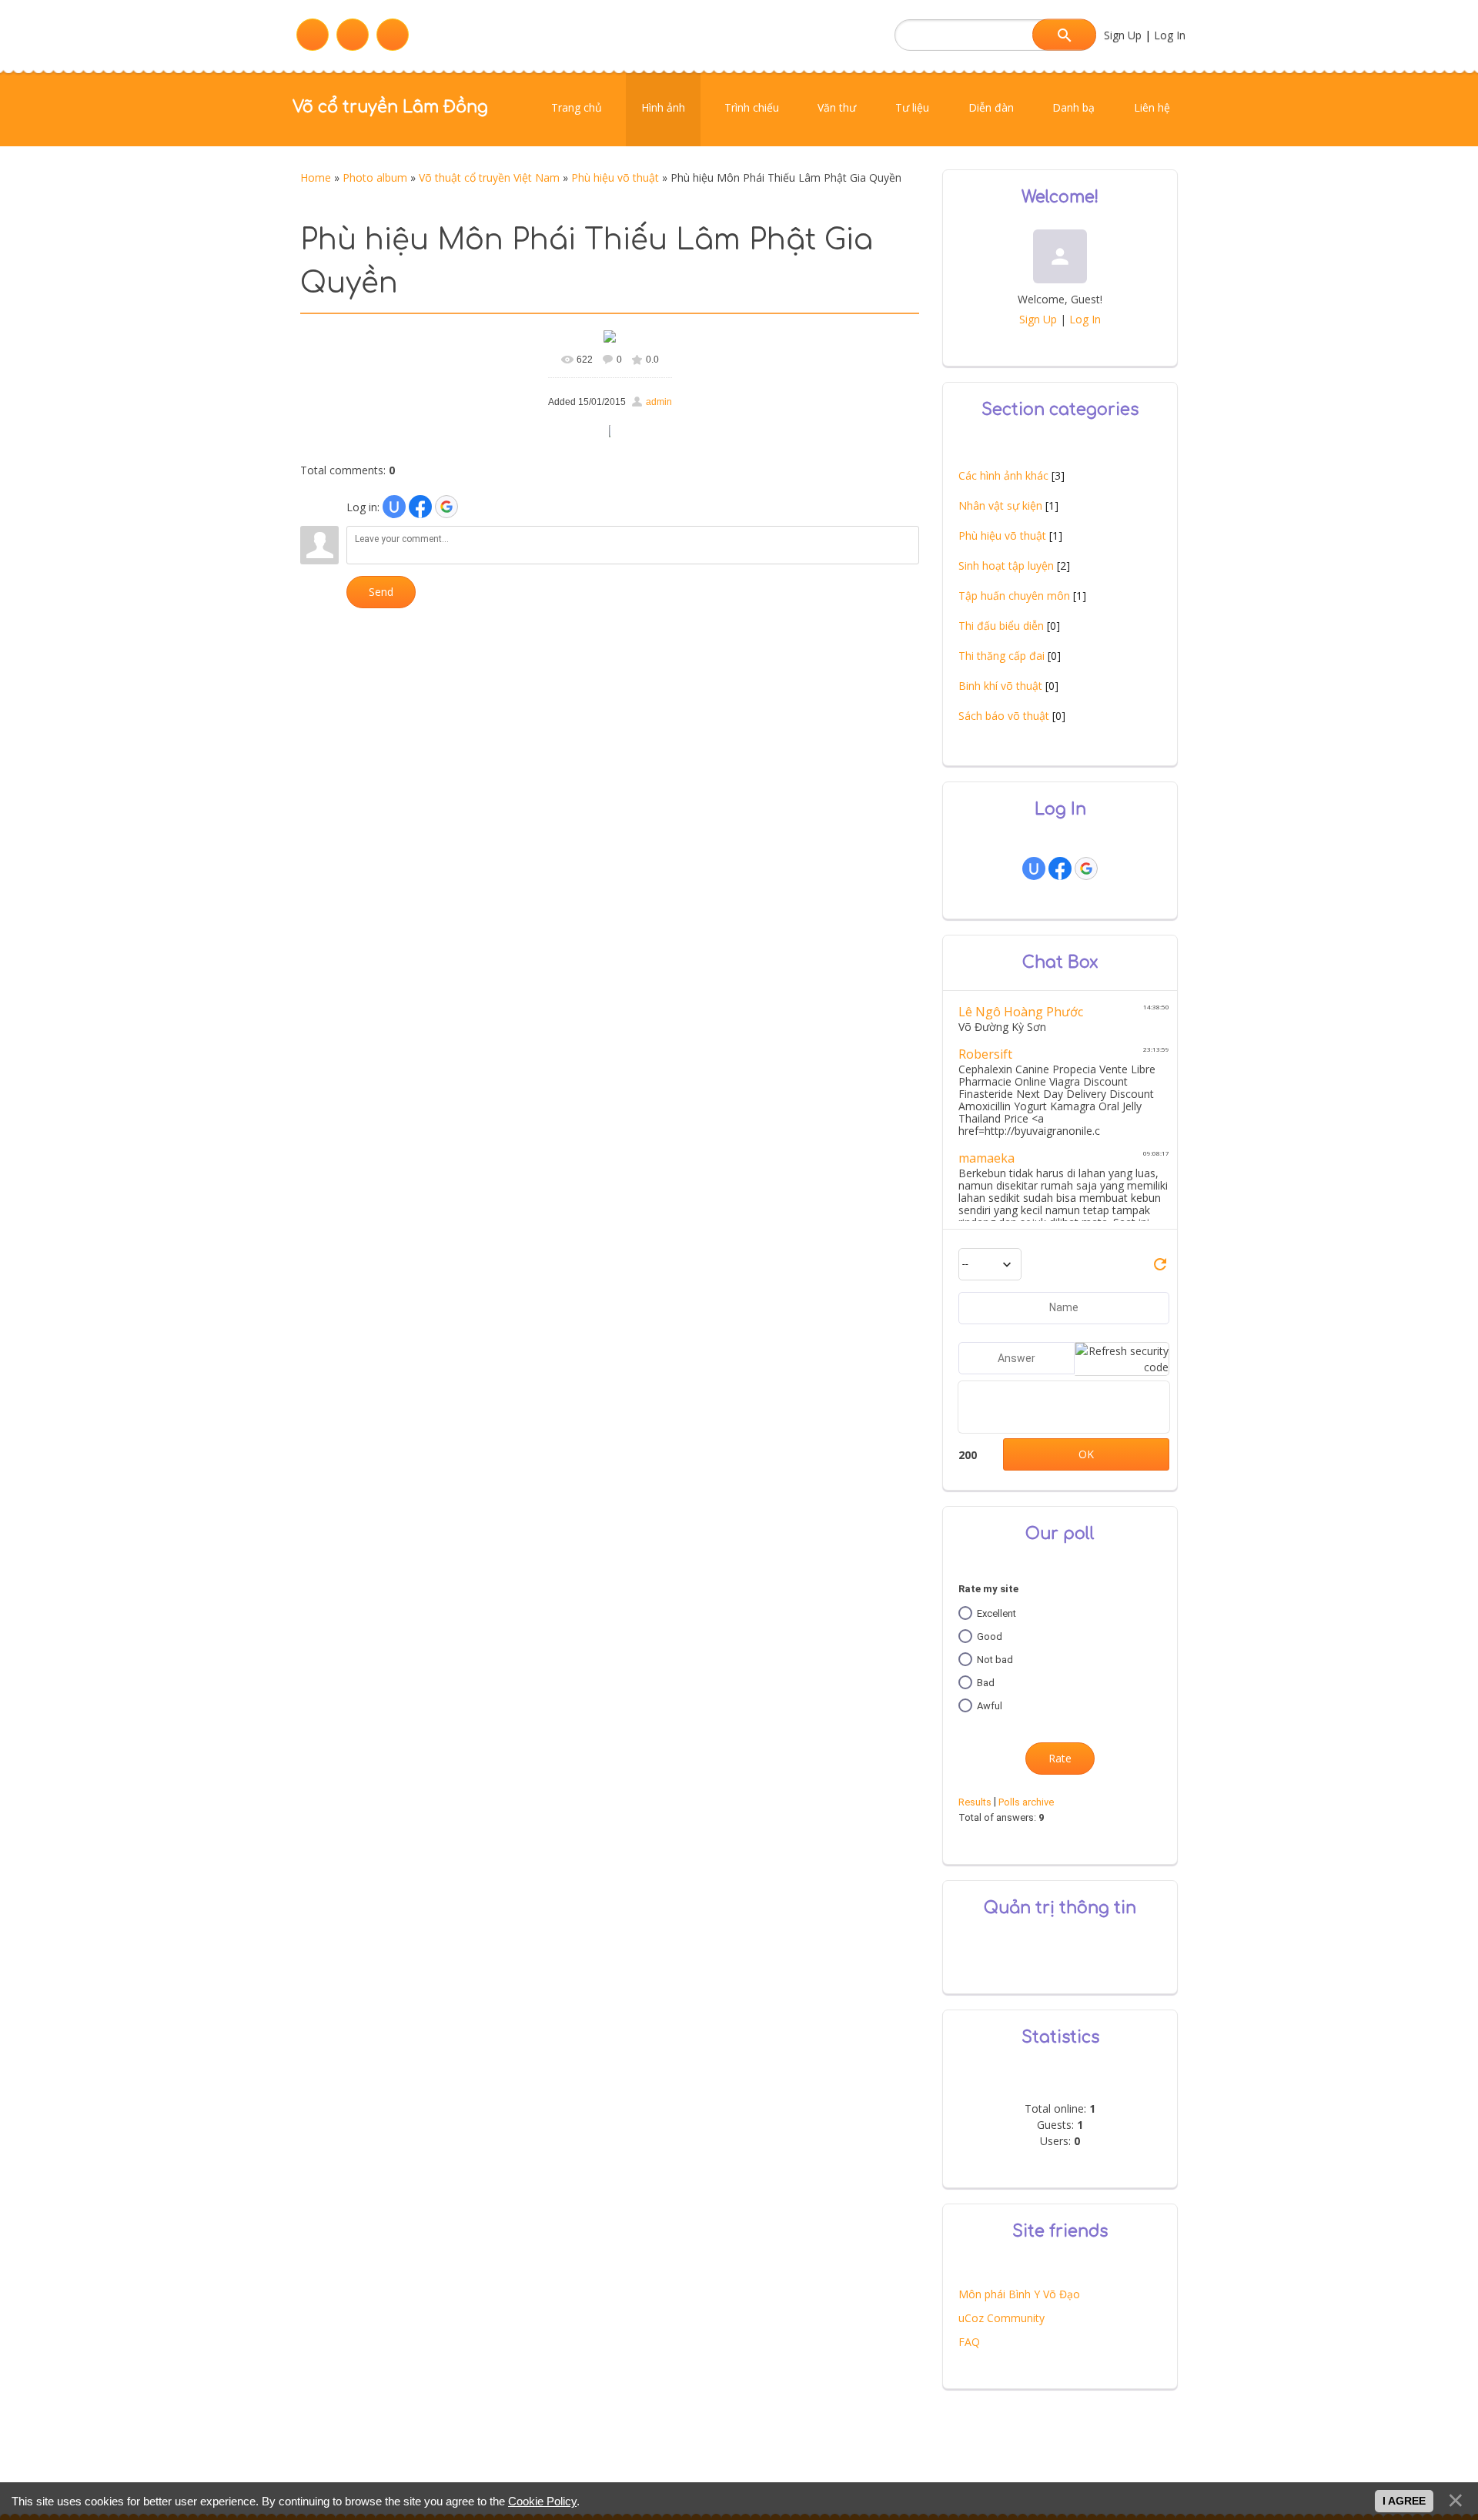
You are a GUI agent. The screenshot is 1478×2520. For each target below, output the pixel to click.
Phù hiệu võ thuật (615, 177)
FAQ (969, 2342)
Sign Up (1123, 35)
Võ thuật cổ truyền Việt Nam (489, 177)
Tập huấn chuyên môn (1014, 596)
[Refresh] (1160, 1269)
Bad (986, 1683)
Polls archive (1026, 1802)
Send (381, 592)
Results (975, 1802)
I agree (1404, 2501)
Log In (1170, 35)
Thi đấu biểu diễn (1001, 626)
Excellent (996, 1613)
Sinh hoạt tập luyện (1006, 566)
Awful (990, 1706)
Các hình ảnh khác (1003, 475)
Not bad (995, 1660)
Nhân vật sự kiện (1000, 505)
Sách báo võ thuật (1004, 716)
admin (659, 402)
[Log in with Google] (446, 507)
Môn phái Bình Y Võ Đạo (1019, 2294)
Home (316, 177)
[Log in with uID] (394, 507)
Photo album (375, 177)
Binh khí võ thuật (1000, 686)
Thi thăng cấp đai (1001, 656)
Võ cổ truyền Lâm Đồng (390, 107)
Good (990, 1636)
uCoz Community (1001, 2318)
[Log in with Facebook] (420, 507)
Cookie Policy (542, 2501)
